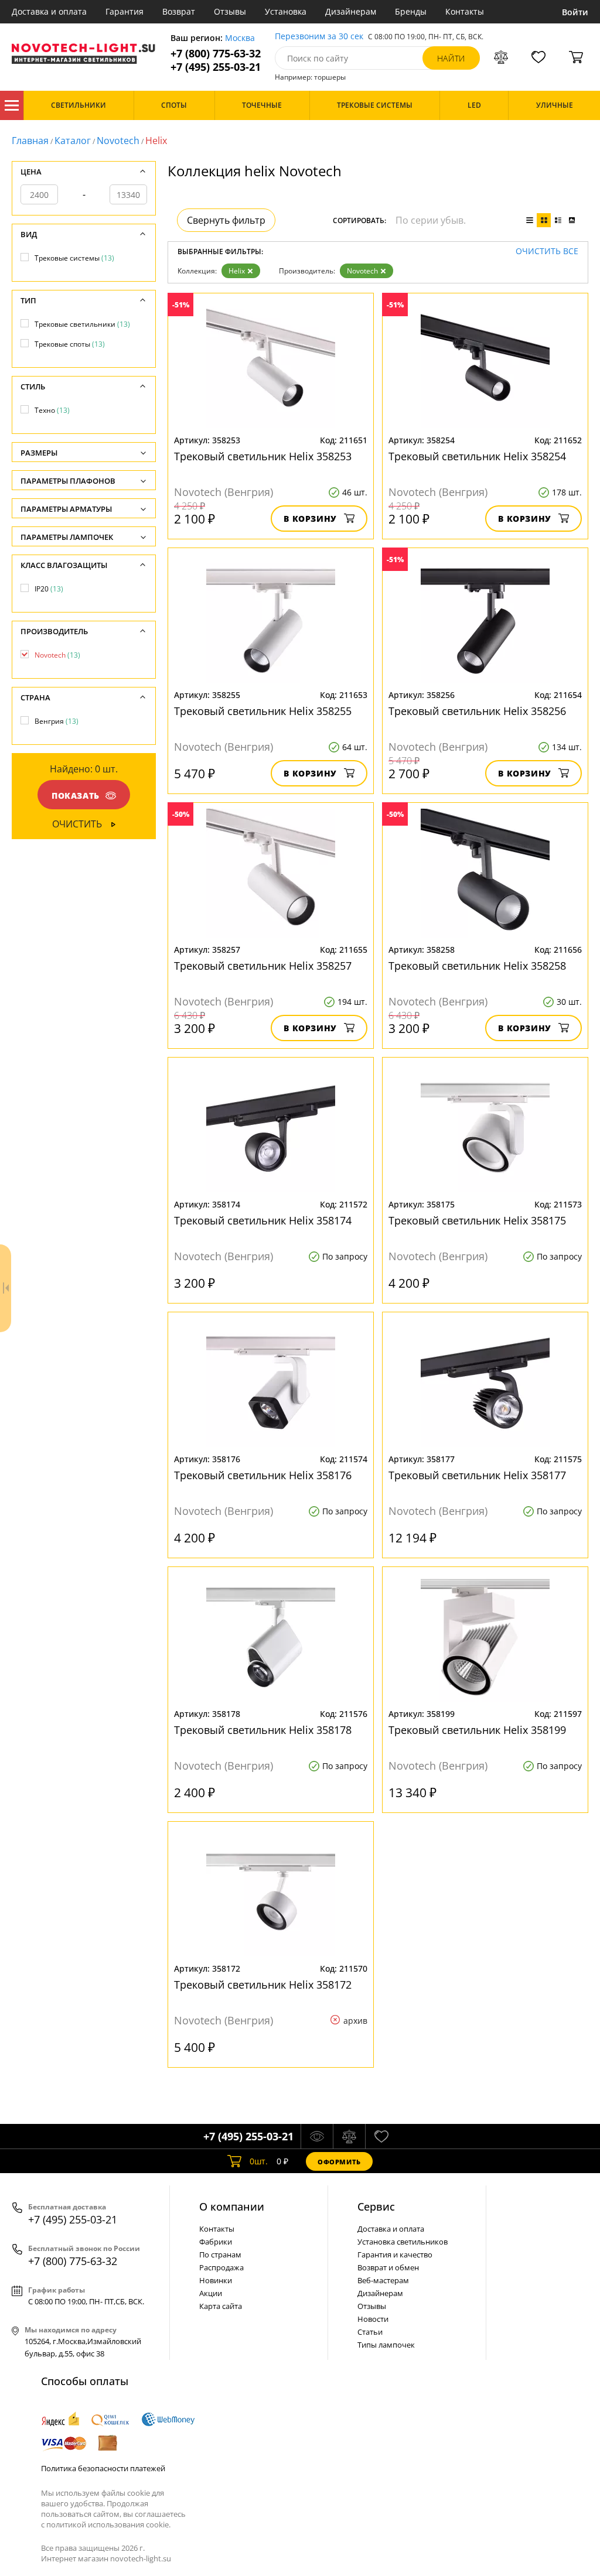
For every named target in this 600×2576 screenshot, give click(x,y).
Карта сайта (221, 2306)
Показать (76, 796)
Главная (30, 141)
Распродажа (221, 2267)
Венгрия (57, 721)
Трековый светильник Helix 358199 (477, 1730)
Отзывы (230, 11)
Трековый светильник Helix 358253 (263, 456)
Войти (575, 12)
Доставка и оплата (49, 11)
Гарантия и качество (395, 2255)
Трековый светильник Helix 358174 (263, 1220)
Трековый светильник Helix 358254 (477, 456)
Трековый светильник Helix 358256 (477, 711)
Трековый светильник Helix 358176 (263, 1475)
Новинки (216, 2280)
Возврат (179, 11)
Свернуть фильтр (226, 220)
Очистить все (547, 252)
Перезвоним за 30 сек (319, 37)
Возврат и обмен (388, 2267)
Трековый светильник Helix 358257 (263, 966)
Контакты (465, 11)
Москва (240, 38)
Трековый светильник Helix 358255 (263, 711)
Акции (211, 2293)
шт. (259, 2161)
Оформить (339, 2162)
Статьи (370, 2332)
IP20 (49, 589)
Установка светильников (403, 2242)
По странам (220, 2255)
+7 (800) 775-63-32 (216, 54)
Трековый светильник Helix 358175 (477, 1220)
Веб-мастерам (383, 2280)
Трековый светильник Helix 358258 (477, 966)
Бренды (411, 11)
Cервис (376, 2206)
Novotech (118, 141)
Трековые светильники (82, 324)
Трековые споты (70, 344)
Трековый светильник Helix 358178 (263, 1730)
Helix (237, 271)
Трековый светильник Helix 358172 (263, 1985)
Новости (373, 2319)
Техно (52, 410)
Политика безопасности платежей (103, 2468)
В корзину (310, 519)
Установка (286, 11)
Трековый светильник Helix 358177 (477, 1475)
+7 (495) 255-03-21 (216, 67)
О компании (232, 2206)
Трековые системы (74, 258)
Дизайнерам (351, 11)
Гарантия (125, 11)
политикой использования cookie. (108, 2524)
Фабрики (216, 2242)
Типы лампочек (386, 2345)
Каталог (12, 105)
